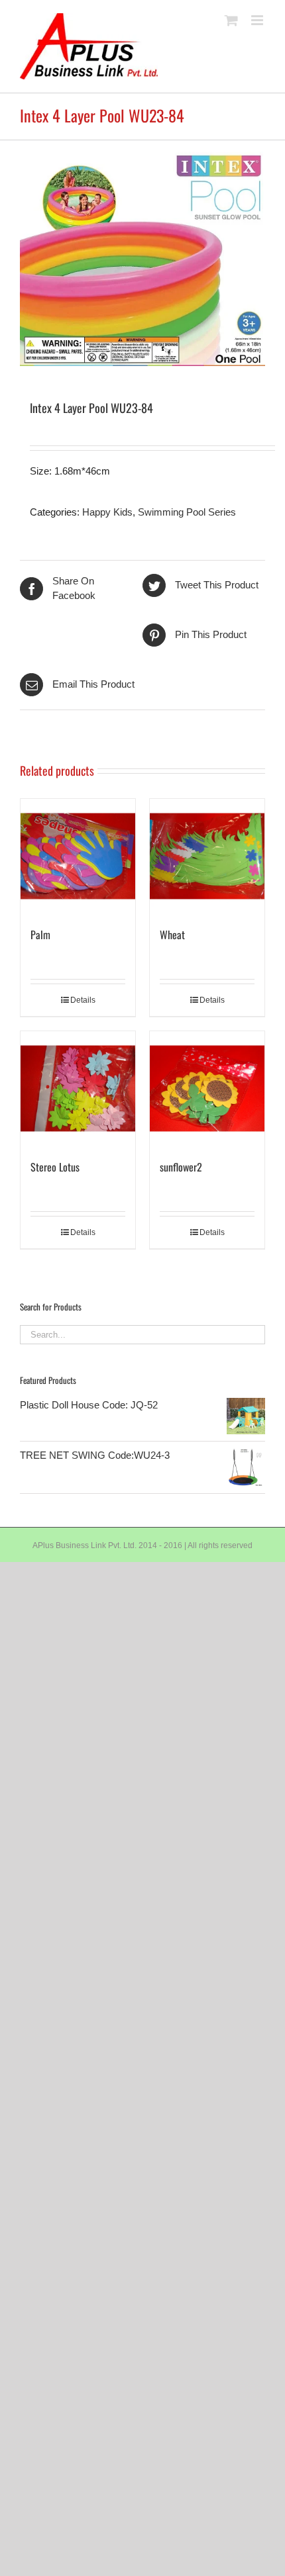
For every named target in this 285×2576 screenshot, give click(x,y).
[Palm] (78, 856)
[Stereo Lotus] (78, 1088)
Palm (40, 935)
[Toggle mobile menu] (258, 20)
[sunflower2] (207, 1088)
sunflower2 (181, 1167)
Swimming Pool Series (187, 512)
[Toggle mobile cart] (231, 20)
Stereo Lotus (55, 1167)
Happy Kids (107, 512)
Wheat (172, 935)
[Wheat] (207, 856)
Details (83, 1000)
